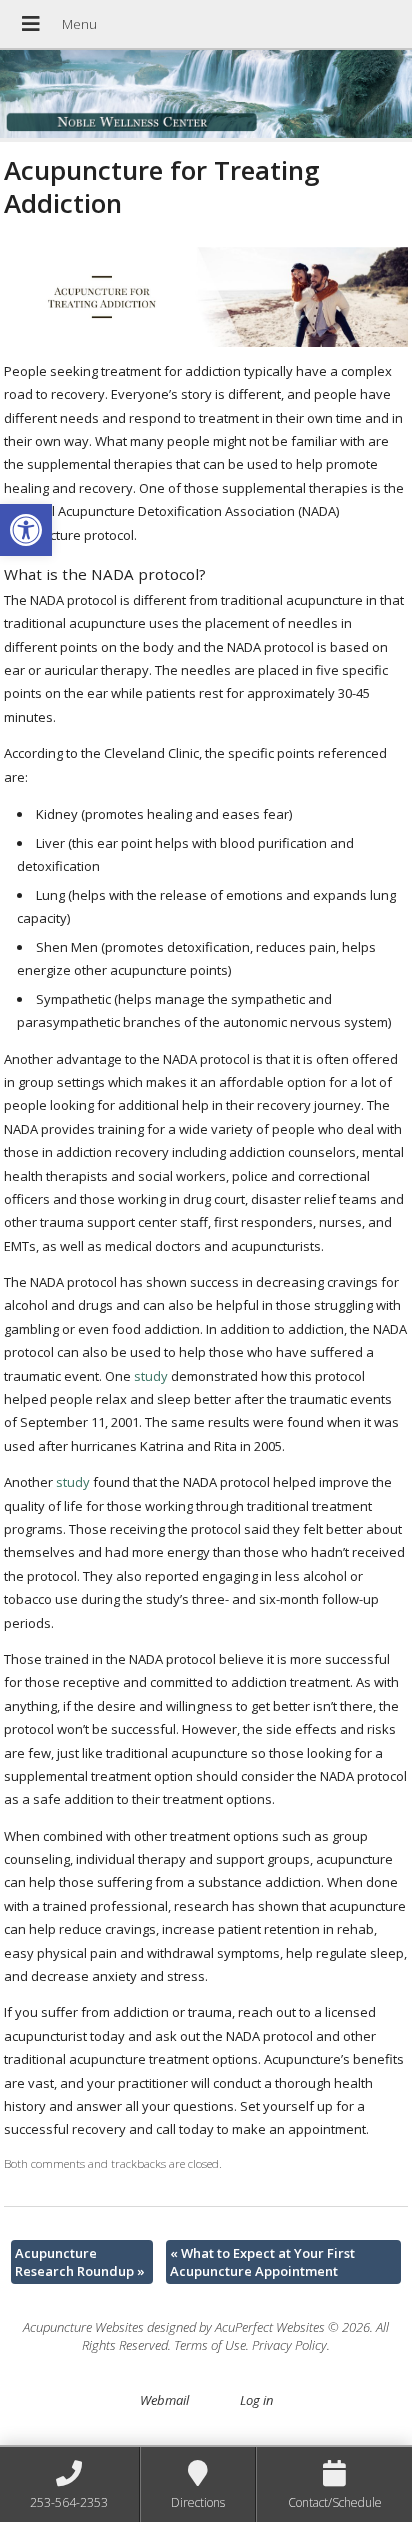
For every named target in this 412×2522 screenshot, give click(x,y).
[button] (26, 530)
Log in (256, 2400)
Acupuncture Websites (83, 2327)
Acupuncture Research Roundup (80, 2262)
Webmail (164, 2400)
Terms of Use (210, 2345)
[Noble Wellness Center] (206, 96)
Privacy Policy (289, 2345)
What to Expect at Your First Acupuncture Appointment (262, 2262)
